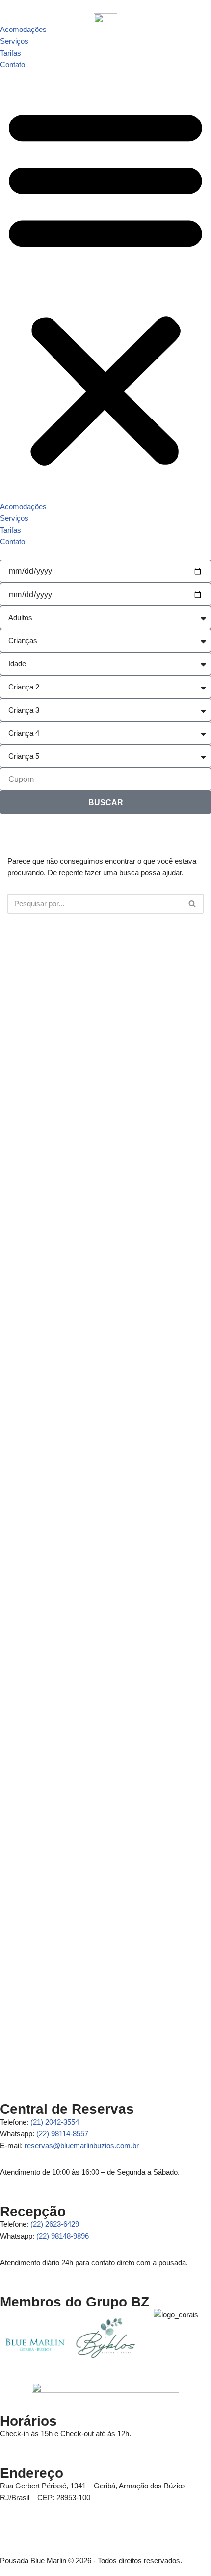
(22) (55, 2224)
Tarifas (11, 53)
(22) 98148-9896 (63, 2236)
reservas (82, 2145)
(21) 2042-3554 (55, 2122)
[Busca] (193, 904)
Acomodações (23, 29)
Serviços (14, 41)
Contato (13, 65)
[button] (105, 286)
